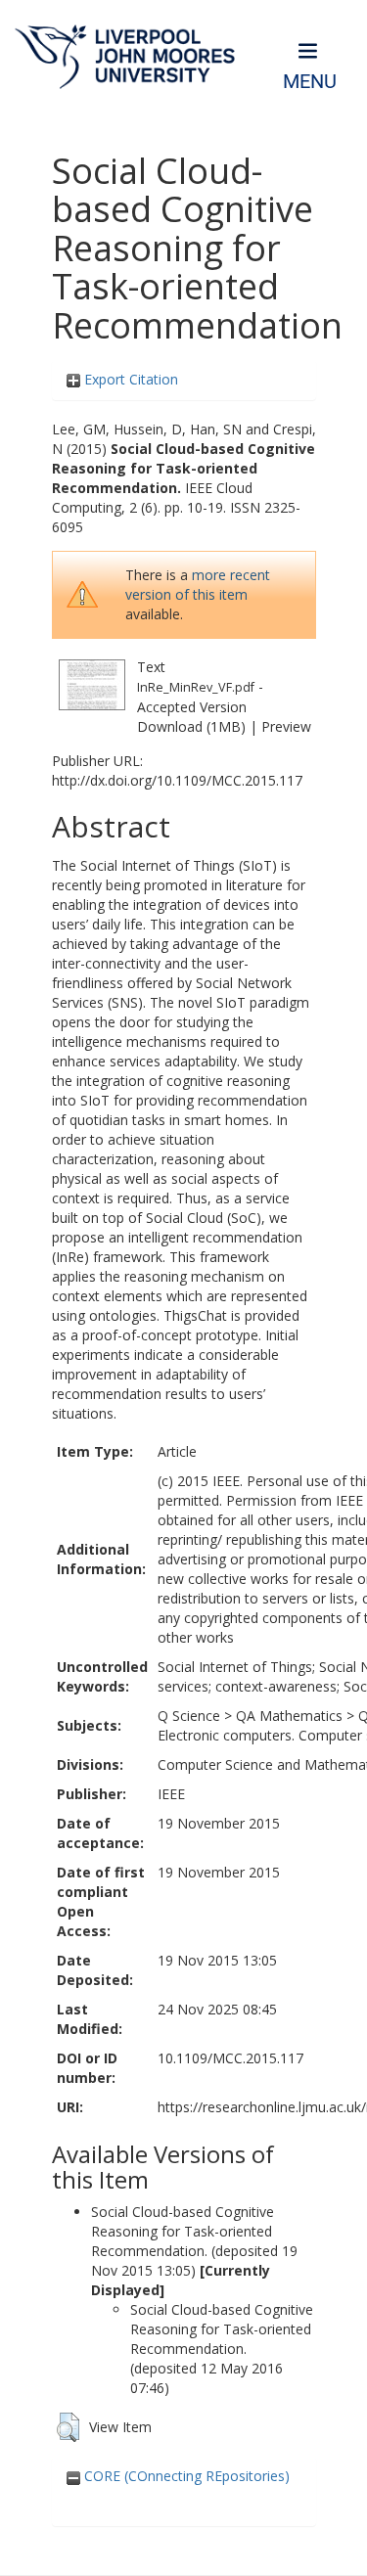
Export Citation (129, 379)
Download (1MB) (191, 726)
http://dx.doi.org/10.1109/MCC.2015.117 (177, 780)
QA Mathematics (289, 1716)
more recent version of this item (198, 585)
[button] (68, 2427)
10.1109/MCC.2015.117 (230, 2058)
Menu (310, 82)
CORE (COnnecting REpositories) (185, 2476)
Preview (286, 726)
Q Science (189, 1716)
